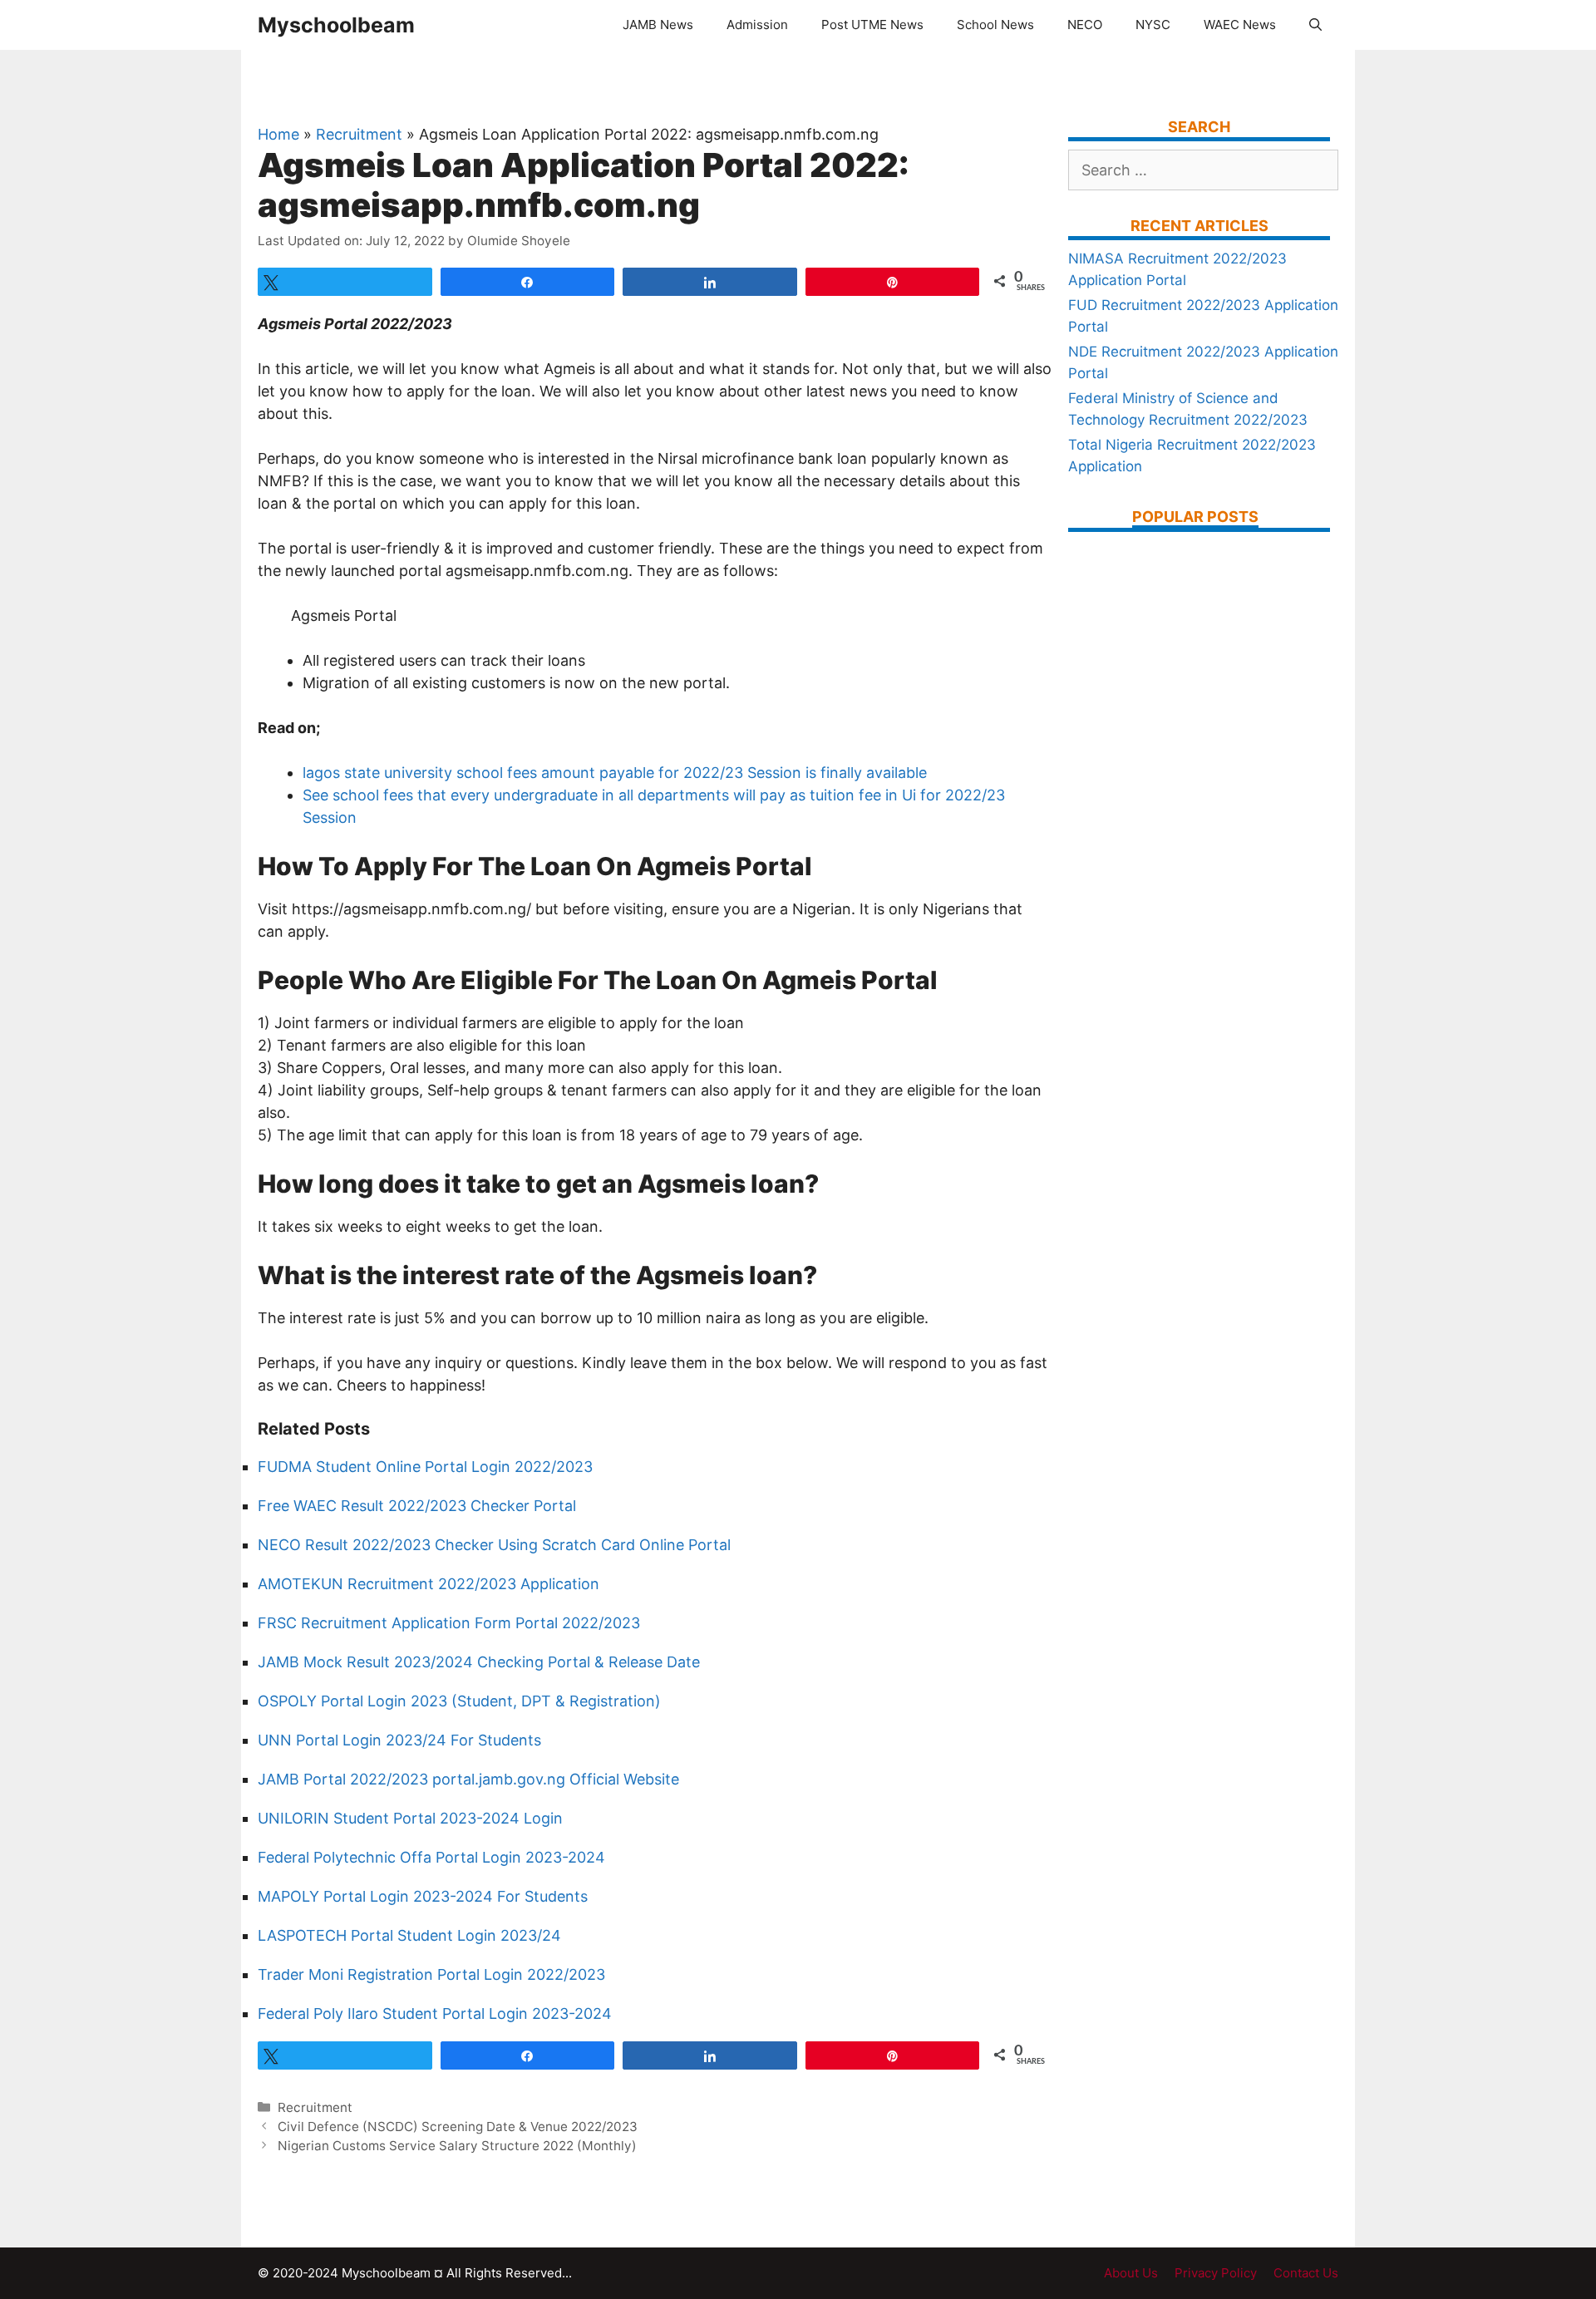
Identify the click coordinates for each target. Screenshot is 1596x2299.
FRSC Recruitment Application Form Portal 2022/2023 (449, 1623)
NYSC (1153, 25)
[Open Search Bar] (1315, 25)
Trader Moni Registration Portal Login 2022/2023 (431, 1974)
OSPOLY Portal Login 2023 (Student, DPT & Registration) (459, 1701)
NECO (1085, 25)
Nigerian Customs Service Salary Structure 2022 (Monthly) (457, 2146)
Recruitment (359, 134)
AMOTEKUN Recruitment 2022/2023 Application (429, 1584)
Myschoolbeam (336, 25)
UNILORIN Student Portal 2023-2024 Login (410, 1818)
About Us (1131, 2273)
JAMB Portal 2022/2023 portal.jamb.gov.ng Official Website (468, 1779)
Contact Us (1306, 2273)
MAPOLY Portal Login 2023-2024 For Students (423, 1896)
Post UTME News (872, 25)
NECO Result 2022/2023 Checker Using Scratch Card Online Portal (494, 1545)
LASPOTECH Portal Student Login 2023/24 (409, 1935)
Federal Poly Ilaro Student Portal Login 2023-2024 (435, 2013)
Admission (757, 25)
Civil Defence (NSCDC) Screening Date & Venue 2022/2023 (458, 2127)
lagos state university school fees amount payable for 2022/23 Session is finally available (615, 773)
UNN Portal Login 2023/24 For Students (399, 1740)
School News (995, 25)
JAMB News (658, 25)
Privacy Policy (1216, 2273)
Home (278, 134)
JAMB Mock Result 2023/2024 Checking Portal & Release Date (479, 1662)
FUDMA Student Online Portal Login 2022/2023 (425, 1467)
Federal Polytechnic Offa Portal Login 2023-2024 (431, 1857)
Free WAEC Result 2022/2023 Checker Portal (417, 1506)
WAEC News (1240, 25)
